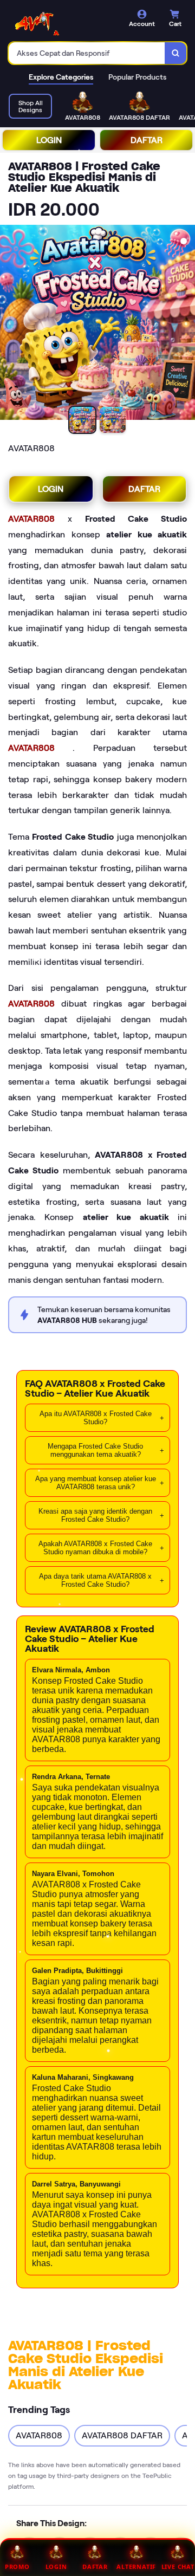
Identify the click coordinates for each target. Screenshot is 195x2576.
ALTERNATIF (136, 2567)
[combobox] (87, 53)
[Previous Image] (9, 324)
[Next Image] (186, 324)
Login (56, 2567)
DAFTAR (147, 140)
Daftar (95, 2567)
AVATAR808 (38, 519)
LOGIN (49, 140)
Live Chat (178, 2567)
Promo (17, 2567)
